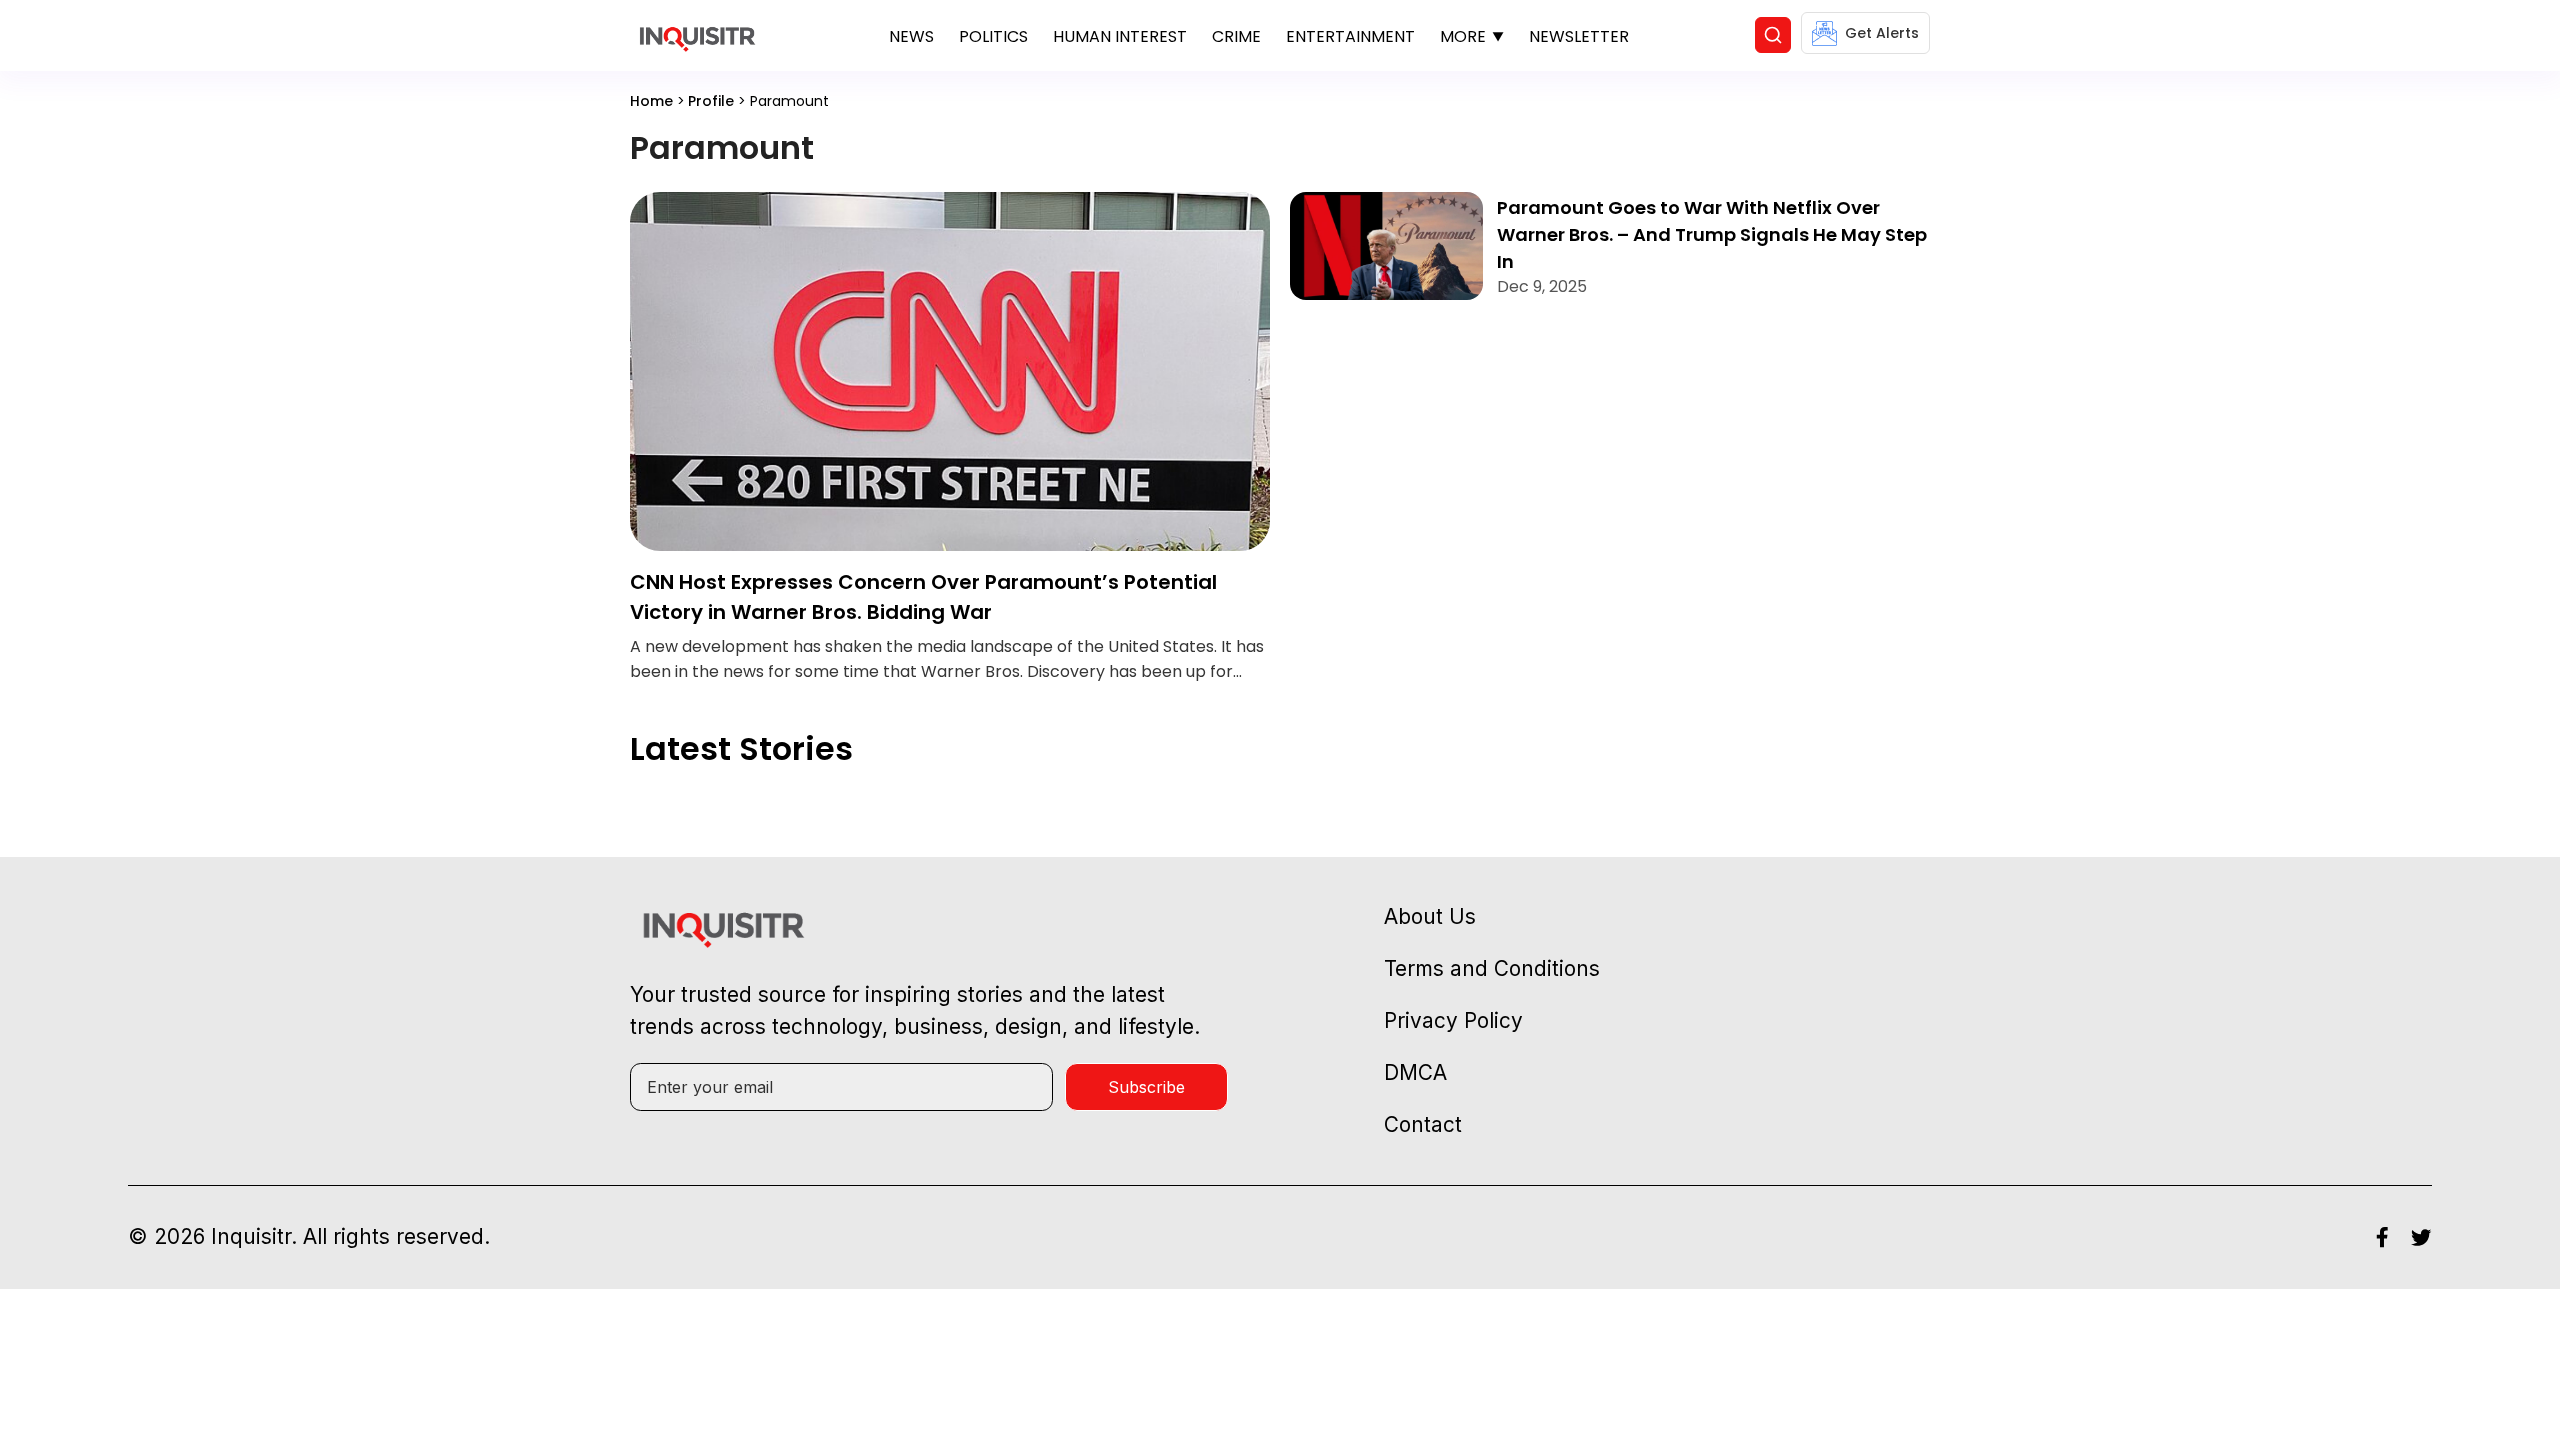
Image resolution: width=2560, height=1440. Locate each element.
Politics (993, 36)
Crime (1236, 36)
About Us (1430, 916)
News (911, 36)
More (1463, 36)
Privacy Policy (1453, 1020)
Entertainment (1350, 36)
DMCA (1415, 1072)
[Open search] (1773, 35)
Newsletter (1579, 36)
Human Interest (1120, 36)
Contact (1423, 1124)
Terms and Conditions (1492, 968)
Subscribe (1146, 1087)
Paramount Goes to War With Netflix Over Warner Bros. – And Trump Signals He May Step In (1712, 234)
